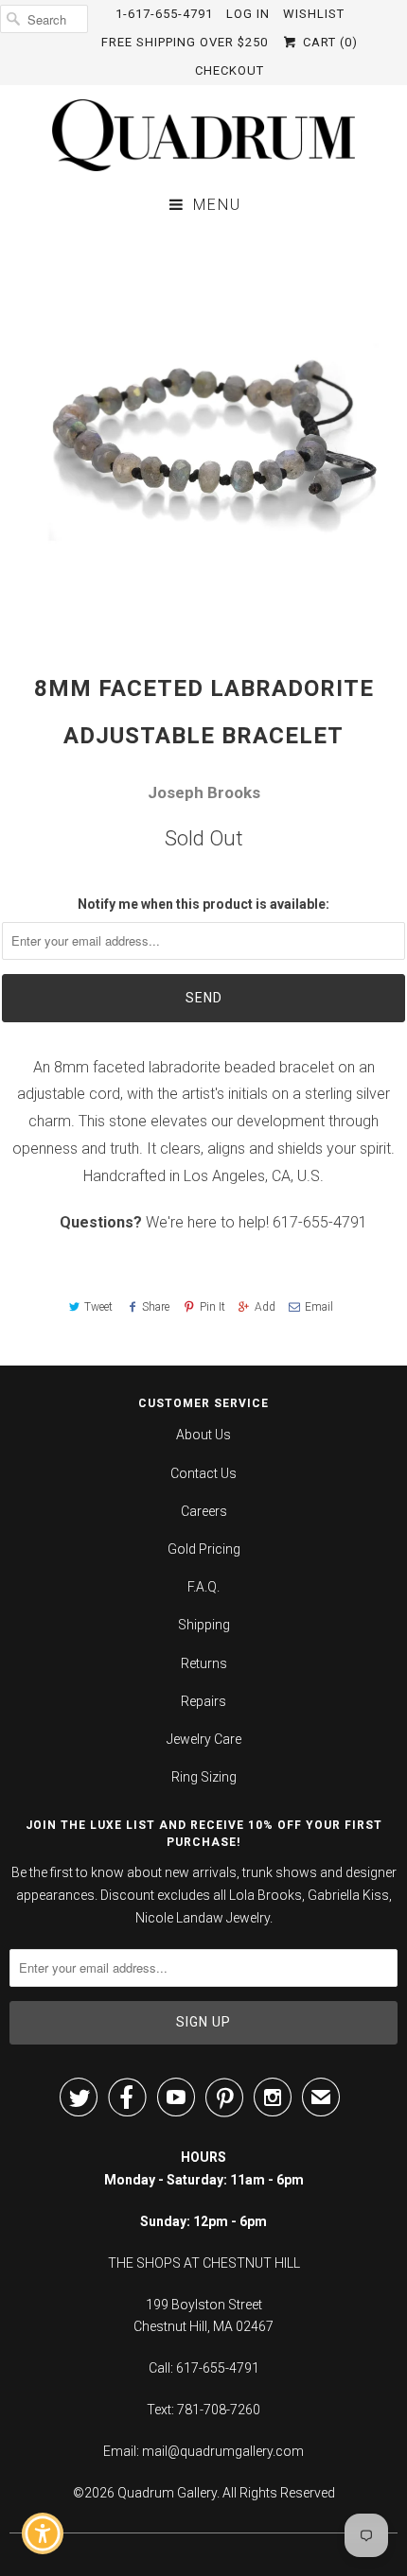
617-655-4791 (320, 1222)
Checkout (230, 70)
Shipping (204, 1625)
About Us (203, 1435)
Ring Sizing (204, 1777)
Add (265, 1307)
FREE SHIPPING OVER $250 (185, 42)
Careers (204, 1511)
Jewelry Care (204, 1739)
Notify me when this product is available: (203, 904)
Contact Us (203, 1473)
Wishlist (314, 14)
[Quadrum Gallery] (203, 135)
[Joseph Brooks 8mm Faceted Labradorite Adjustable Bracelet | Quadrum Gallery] (203, 431)
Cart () (328, 42)
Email (319, 1307)
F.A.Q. (203, 1587)
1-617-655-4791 (164, 14)
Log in (248, 14)
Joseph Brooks (204, 792)
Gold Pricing (204, 1549)
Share (156, 1307)
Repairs (203, 1701)
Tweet (98, 1307)
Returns (204, 1663)
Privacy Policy (292, 2426)
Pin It (212, 1307)
